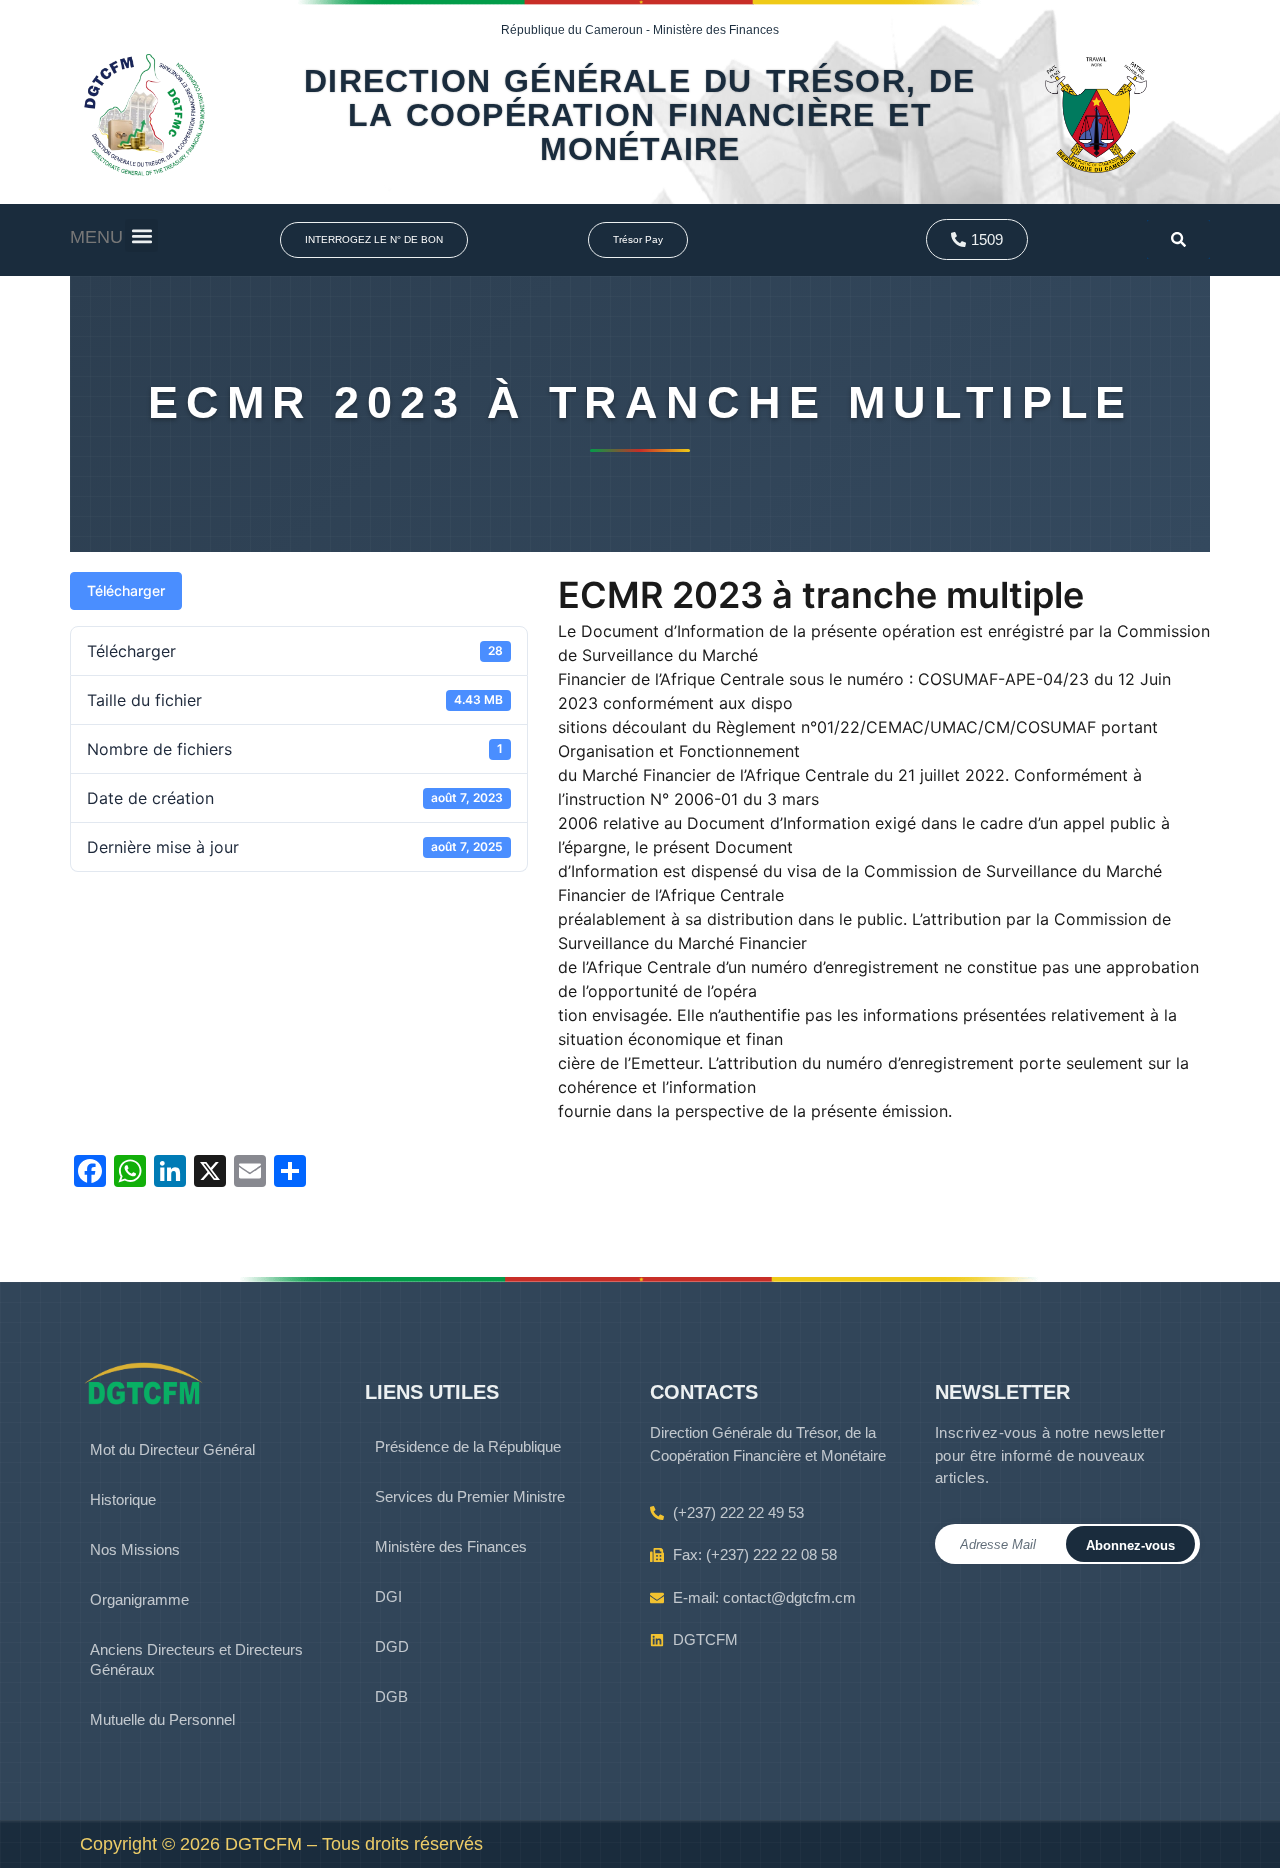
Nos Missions (135, 1549)
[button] (141, 235)
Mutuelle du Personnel (162, 1719)
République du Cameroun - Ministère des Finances (640, 30)
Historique (123, 1499)
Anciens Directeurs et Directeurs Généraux (196, 1659)
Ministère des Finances (451, 1546)
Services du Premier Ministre (470, 1496)
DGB (391, 1696)
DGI (388, 1596)
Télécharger (126, 590)
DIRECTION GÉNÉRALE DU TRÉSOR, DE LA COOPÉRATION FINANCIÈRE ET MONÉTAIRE (639, 115)
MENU (96, 237)
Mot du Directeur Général (172, 1449)
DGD (392, 1646)
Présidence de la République (468, 1446)
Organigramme (139, 1599)
